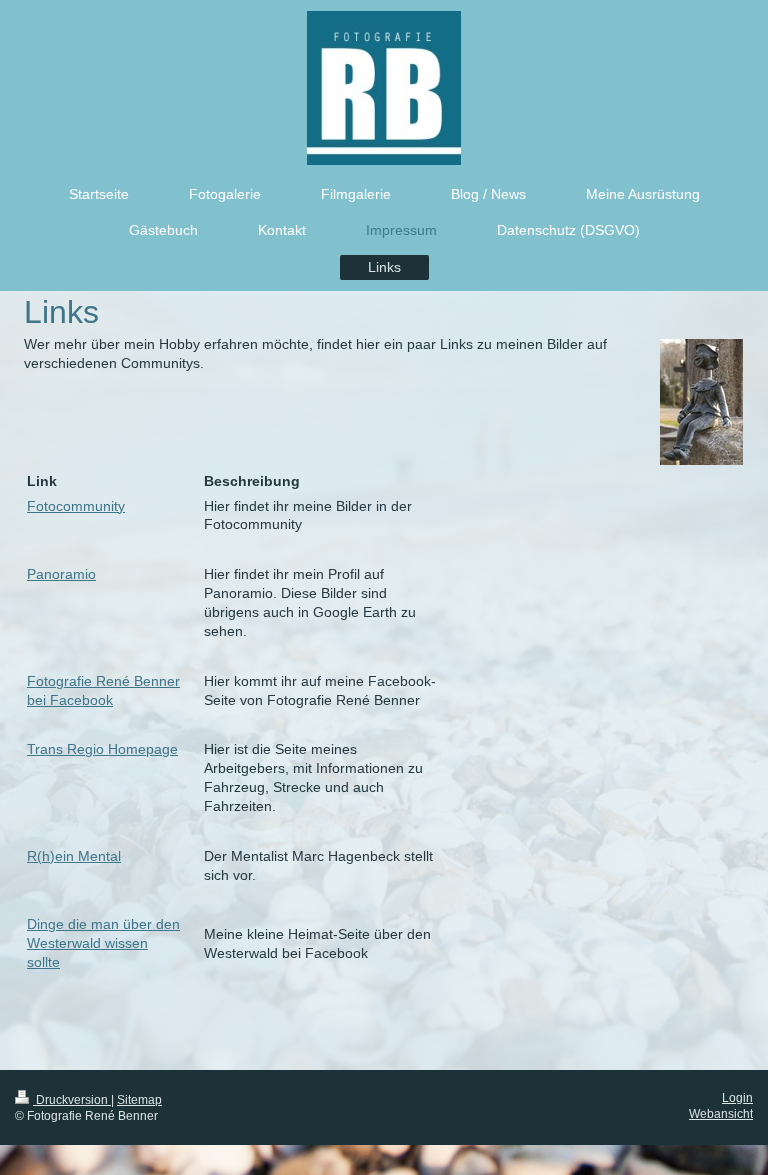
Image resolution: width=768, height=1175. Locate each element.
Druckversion (72, 1100)
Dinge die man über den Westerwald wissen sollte (103, 943)
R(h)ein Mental (74, 856)
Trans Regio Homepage (102, 749)
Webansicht (721, 1114)
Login (737, 1098)
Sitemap (139, 1100)
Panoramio (61, 574)
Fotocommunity (76, 506)
